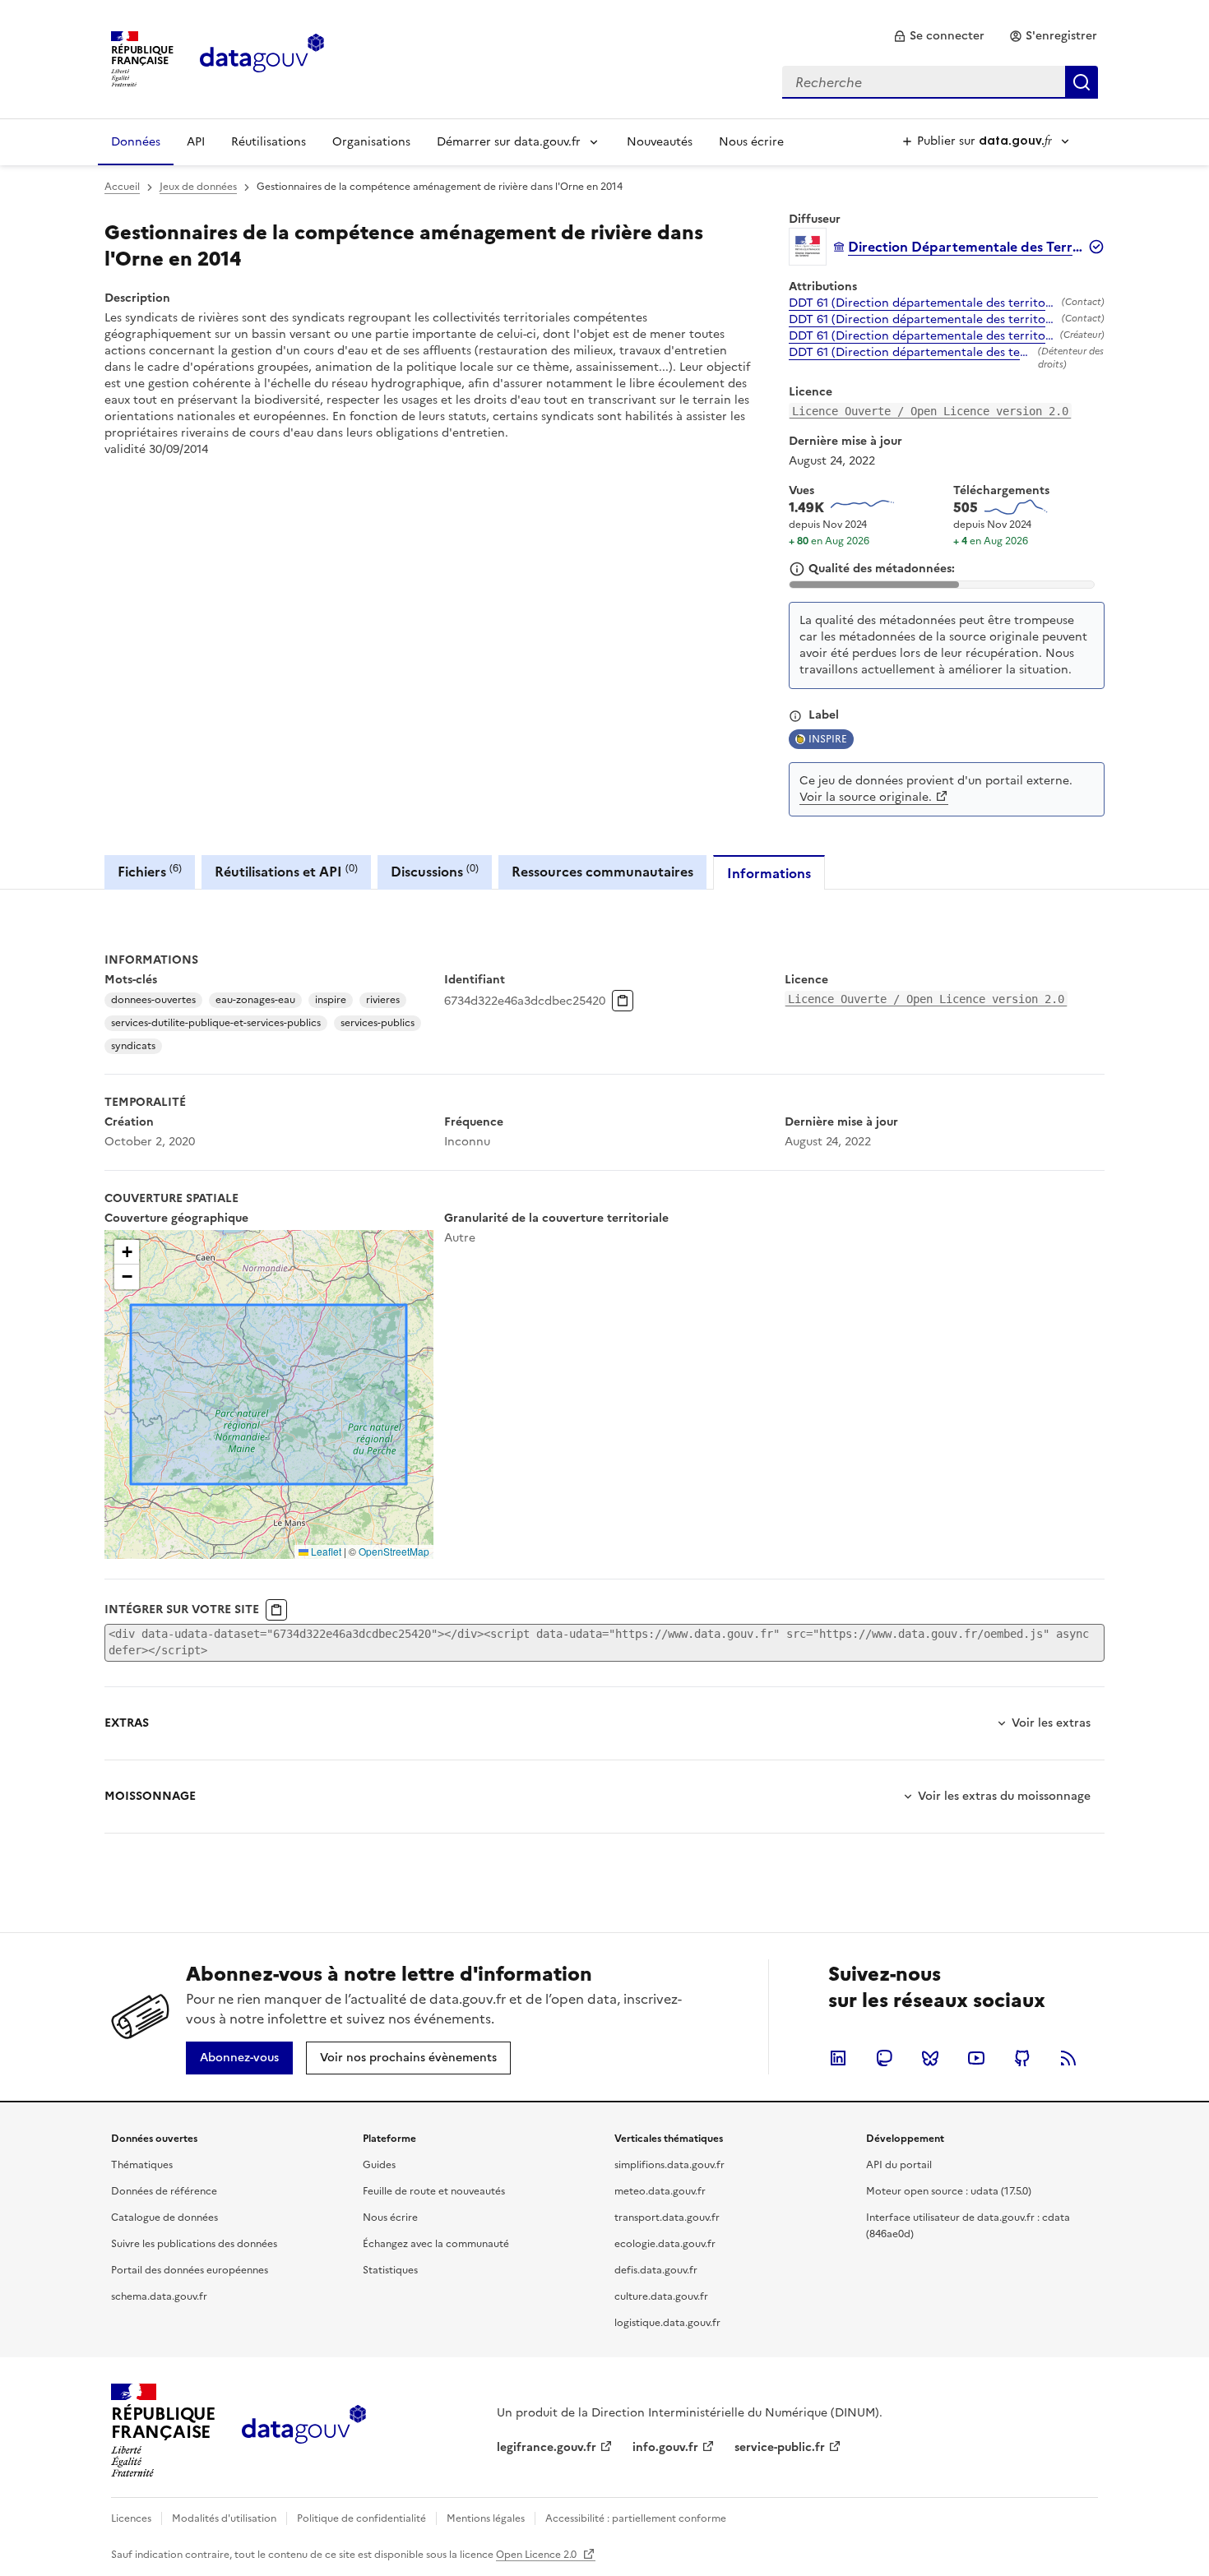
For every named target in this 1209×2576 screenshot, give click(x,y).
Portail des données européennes (190, 2270)
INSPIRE (828, 739)
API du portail (899, 2165)
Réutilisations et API (286, 871)
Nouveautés (660, 142)
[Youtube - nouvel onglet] (976, 2058)
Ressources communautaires (602, 872)
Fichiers (150, 871)
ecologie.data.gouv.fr (665, 2244)
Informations (769, 873)
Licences (131, 2518)
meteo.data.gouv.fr (660, 2191)
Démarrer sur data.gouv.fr (509, 142)
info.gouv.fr (665, 2447)
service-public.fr (780, 2447)
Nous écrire (751, 142)
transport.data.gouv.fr (667, 2218)
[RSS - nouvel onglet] (1068, 2058)
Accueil (122, 187)
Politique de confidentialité (361, 2518)
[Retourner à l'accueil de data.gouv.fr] (262, 58)
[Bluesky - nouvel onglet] (930, 2058)
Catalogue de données (164, 2218)
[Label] (795, 716)
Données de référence (164, 2191)
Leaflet (325, 1551)
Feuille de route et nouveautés (434, 2191)
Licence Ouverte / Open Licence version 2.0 (930, 411)
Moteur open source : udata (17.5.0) (949, 2191)
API (196, 142)
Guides (379, 2165)
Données (136, 142)
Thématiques (142, 2165)
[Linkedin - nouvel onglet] (838, 2058)
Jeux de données (198, 187)
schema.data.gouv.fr (159, 2296)
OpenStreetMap (394, 1551)
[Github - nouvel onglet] (1022, 2058)
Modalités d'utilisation (224, 2518)
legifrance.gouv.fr (547, 2447)
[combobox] (940, 82)
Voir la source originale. (866, 797)
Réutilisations (269, 142)
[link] (939, 36)
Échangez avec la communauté (436, 2244)
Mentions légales (486, 2518)
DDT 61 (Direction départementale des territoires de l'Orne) (922, 303)
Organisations (371, 142)
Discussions (435, 871)
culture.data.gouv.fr (661, 2296)
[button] (127, 1252)
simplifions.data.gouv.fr (669, 2165)
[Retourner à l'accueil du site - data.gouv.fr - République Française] (304, 2430)
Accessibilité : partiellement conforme (636, 2518)
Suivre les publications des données (194, 2244)
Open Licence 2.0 (537, 2555)
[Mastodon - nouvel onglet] (884, 2058)
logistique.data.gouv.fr (667, 2323)
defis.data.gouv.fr (656, 2270)
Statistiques (390, 2270)
